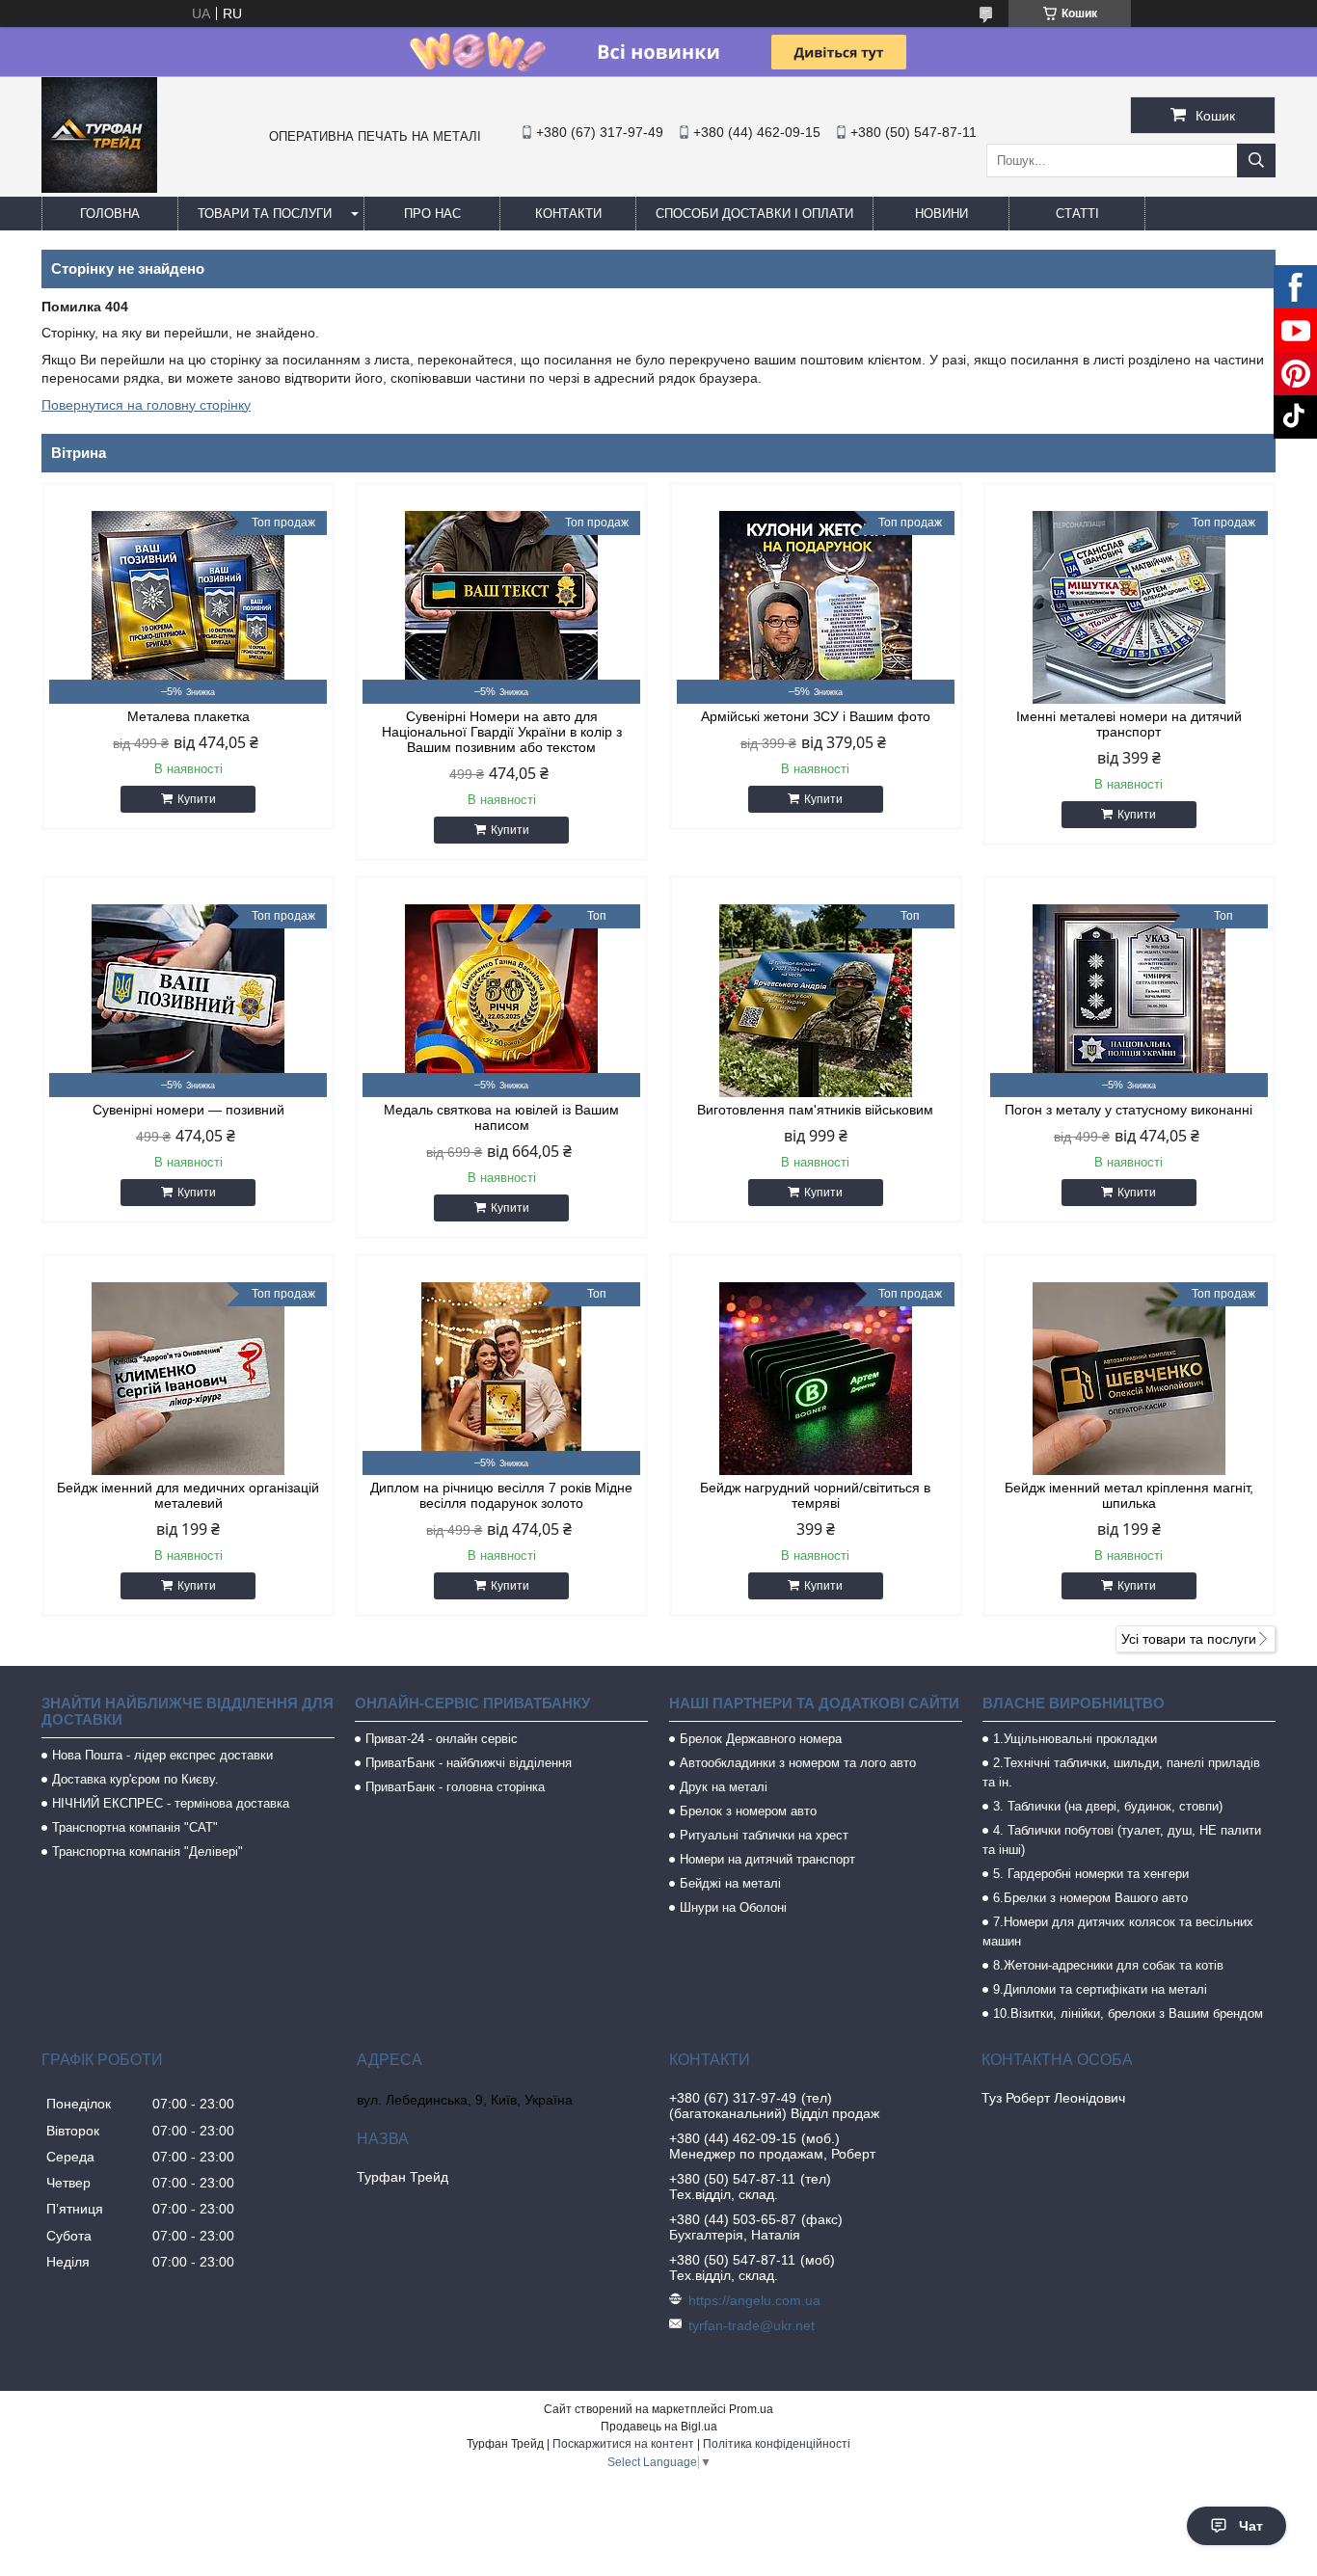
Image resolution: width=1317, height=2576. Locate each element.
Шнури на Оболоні (733, 1907)
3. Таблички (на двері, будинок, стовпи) (1108, 1806)
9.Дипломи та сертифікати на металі (1100, 1989)
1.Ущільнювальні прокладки (1075, 1739)
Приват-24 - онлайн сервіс (442, 1739)
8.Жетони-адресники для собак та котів (1108, 1965)
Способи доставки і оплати (754, 214)
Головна (110, 214)
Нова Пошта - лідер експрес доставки (162, 1755)
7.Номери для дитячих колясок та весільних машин (1118, 1932)
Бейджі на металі (730, 1883)
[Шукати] (1256, 161)
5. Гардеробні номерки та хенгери (1091, 1874)
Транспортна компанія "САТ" (135, 1827)
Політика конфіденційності (777, 2444)
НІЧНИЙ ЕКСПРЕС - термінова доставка (171, 1803)
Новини (941, 214)
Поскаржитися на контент (623, 2444)
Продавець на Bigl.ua (659, 2427)
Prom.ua (751, 2409)
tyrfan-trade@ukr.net (752, 2325)
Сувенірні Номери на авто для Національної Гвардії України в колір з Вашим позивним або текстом (502, 732)
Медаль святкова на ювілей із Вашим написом (501, 1117)
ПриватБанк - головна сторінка (455, 1787)
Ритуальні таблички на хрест (764, 1835)
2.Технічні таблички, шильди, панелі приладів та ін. (1121, 1772)
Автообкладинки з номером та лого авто (798, 1763)
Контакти (568, 214)
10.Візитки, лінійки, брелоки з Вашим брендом (1128, 2013)
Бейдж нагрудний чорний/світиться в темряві (815, 1495)
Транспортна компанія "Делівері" (148, 1851)
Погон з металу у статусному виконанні (1129, 1110)
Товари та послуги (265, 214)
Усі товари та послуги (1189, 1639)
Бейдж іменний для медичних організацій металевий (188, 1495)
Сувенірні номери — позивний (188, 1110)
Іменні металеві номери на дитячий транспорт (1129, 724)
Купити (197, 799)
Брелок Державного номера (761, 1739)
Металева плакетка (188, 716)
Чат (1251, 2526)
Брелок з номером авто (748, 1811)
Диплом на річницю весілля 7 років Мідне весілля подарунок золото (501, 1495)
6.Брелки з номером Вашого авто (1090, 1898)
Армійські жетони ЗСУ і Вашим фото (816, 716)
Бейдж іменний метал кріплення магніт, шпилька (1129, 1495)
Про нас (432, 214)
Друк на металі (724, 1787)
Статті (1077, 214)
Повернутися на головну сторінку (146, 405)
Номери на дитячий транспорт (767, 1859)
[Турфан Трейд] (99, 188)
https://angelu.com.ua (754, 2300)
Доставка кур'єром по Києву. (135, 1779)
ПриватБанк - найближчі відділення (469, 1763)
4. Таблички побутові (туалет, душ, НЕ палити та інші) (1122, 1840)
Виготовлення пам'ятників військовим (815, 1110)
